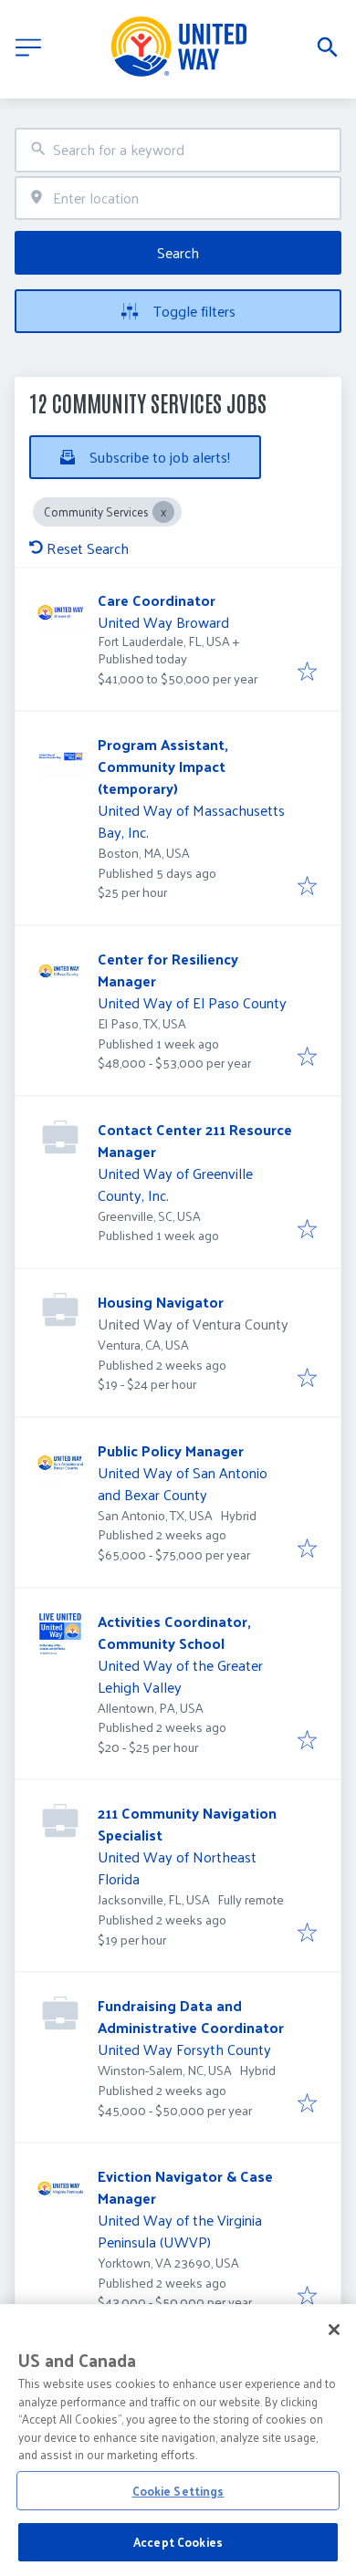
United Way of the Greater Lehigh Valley (180, 1676)
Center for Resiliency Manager (168, 970)
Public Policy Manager (171, 1450)
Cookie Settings (178, 2491)
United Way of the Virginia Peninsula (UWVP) (180, 2231)
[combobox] (178, 150)
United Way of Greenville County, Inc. (175, 1184)
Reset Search (88, 548)
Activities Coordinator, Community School (174, 1632)
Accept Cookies (178, 2542)
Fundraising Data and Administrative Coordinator (191, 2016)
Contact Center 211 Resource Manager (195, 1140)
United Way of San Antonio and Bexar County (183, 1483)
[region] (178, 2440)
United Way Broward (163, 622)
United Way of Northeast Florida (177, 1867)
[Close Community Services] (163, 512)
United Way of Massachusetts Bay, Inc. (191, 821)
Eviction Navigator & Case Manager (185, 2187)
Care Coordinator (157, 600)
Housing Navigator (161, 1302)
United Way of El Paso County (192, 1002)
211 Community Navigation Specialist (187, 1824)
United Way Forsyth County (184, 2049)
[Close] (334, 2330)
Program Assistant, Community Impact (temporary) (163, 766)
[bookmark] (307, 673)
